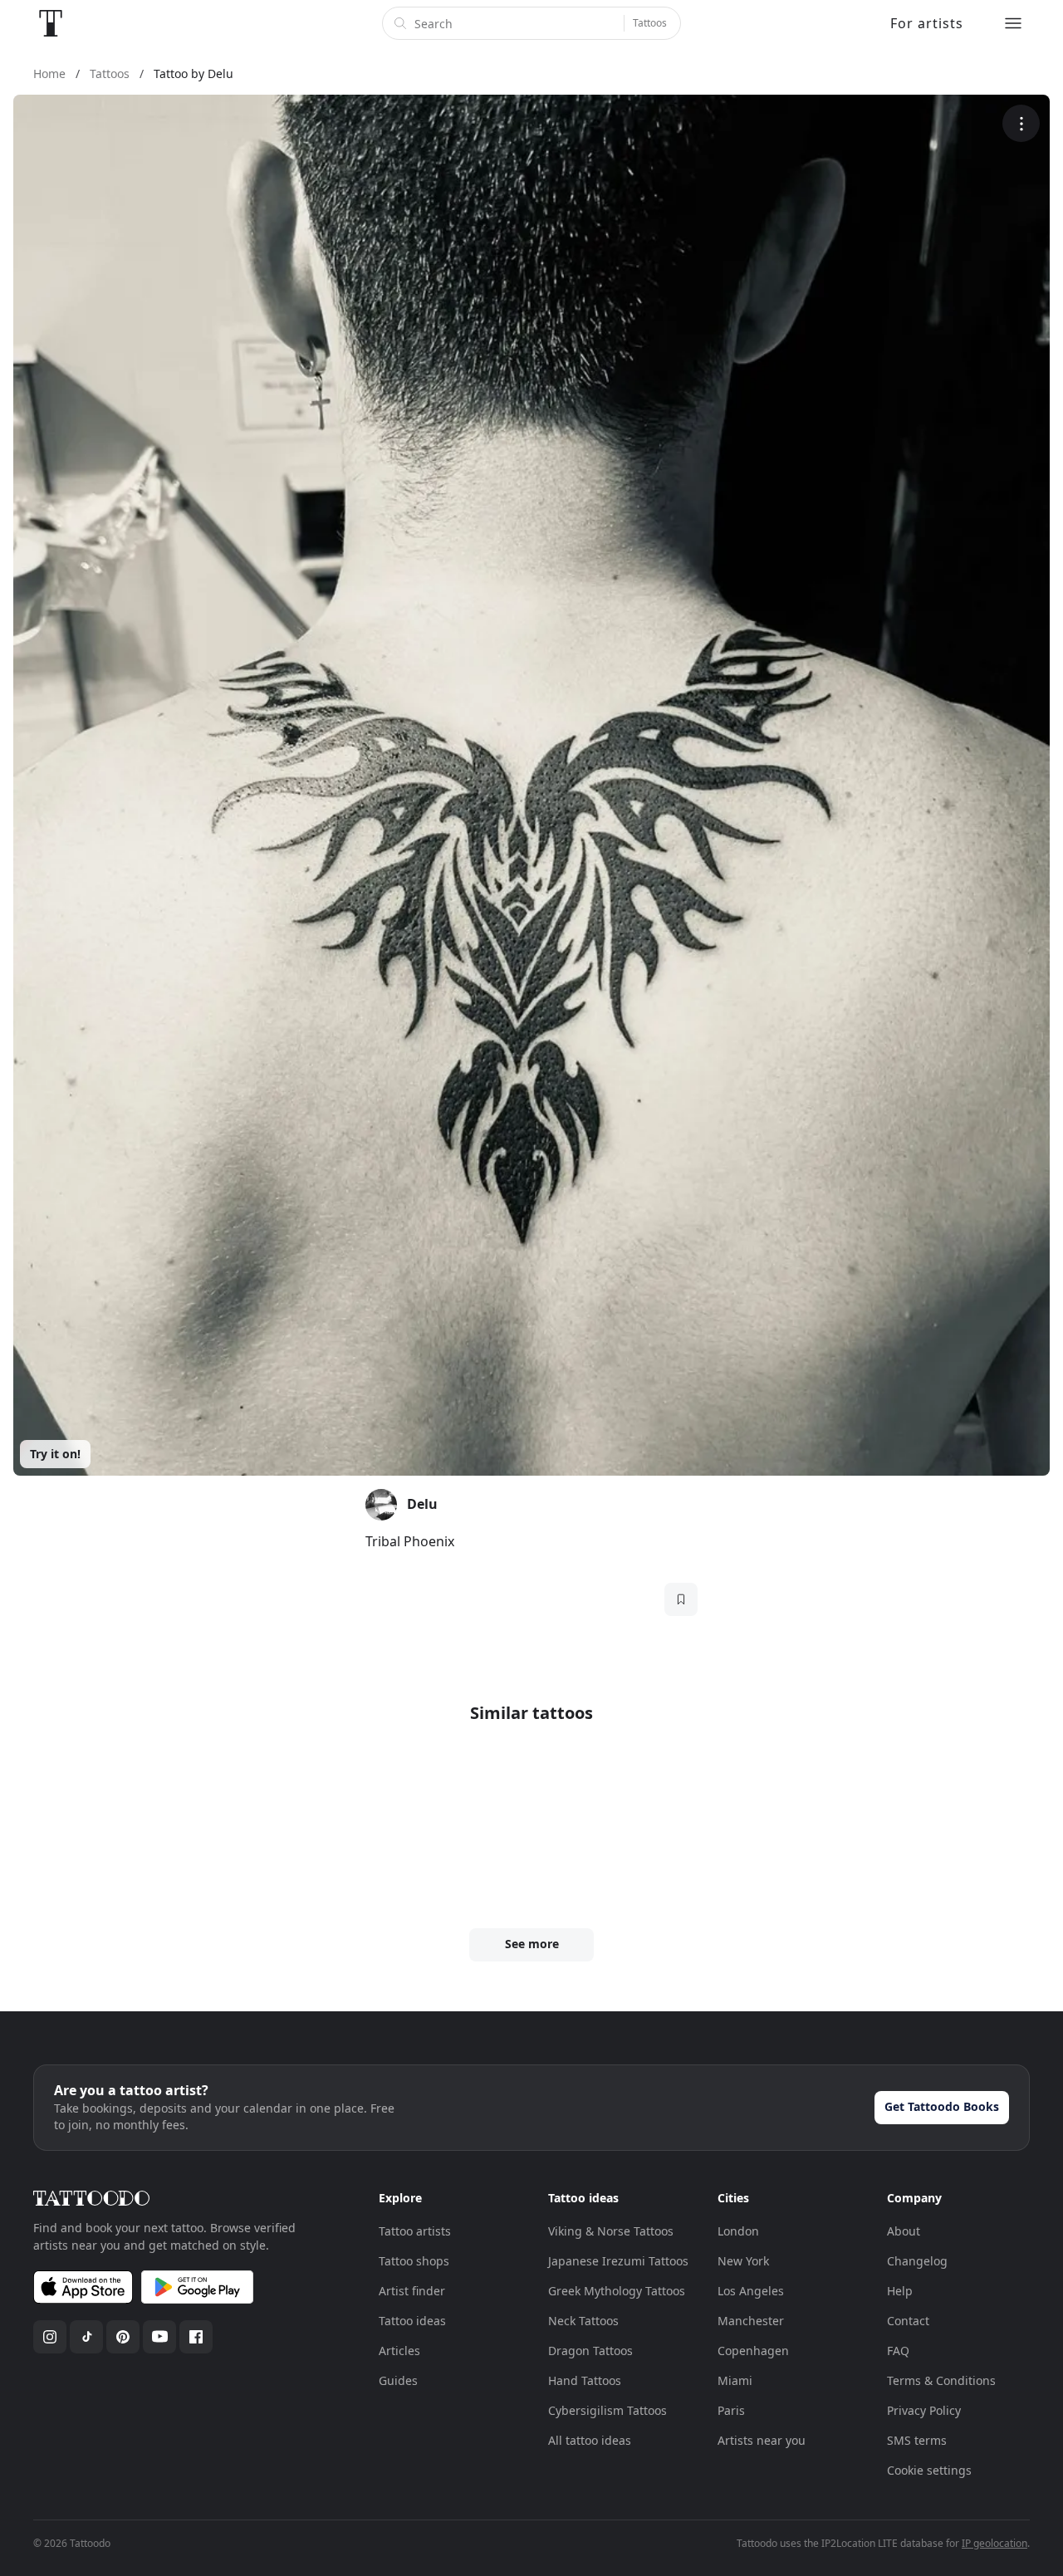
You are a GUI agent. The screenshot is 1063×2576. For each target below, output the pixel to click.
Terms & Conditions (941, 2380)
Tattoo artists (415, 2231)
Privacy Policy (924, 2410)
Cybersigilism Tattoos (607, 2410)
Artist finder (412, 2291)
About (904, 2231)
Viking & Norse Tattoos (611, 2231)
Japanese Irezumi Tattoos (618, 2261)
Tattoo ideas (412, 2321)
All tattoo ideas (590, 2440)
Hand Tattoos (585, 2380)
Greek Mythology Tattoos (617, 2291)
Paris (731, 2410)
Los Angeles (751, 2291)
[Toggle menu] (1013, 23)
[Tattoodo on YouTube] (159, 2337)
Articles (399, 2351)
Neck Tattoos (583, 2321)
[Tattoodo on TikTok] (86, 2337)
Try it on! (55, 1454)
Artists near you (762, 2440)
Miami (735, 2380)
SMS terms (917, 2440)
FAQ (898, 2351)
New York (743, 2261)
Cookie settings (929, 2470)
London (738, 2231)
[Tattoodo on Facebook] (196, 2337)
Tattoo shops (414, 2261)
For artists (927, 23)
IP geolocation (994, 2543)
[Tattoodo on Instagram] (50, 2337)
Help (900, 2291)
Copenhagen (753, 2351)
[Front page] (51, 23)
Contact (908, 2321)
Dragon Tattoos (590, 2351)
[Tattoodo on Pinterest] (123, 2337)
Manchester (751, 2321)
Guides (398, 2380)
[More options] (1021, 123)
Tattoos (650, 23)
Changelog (917, 2261)
